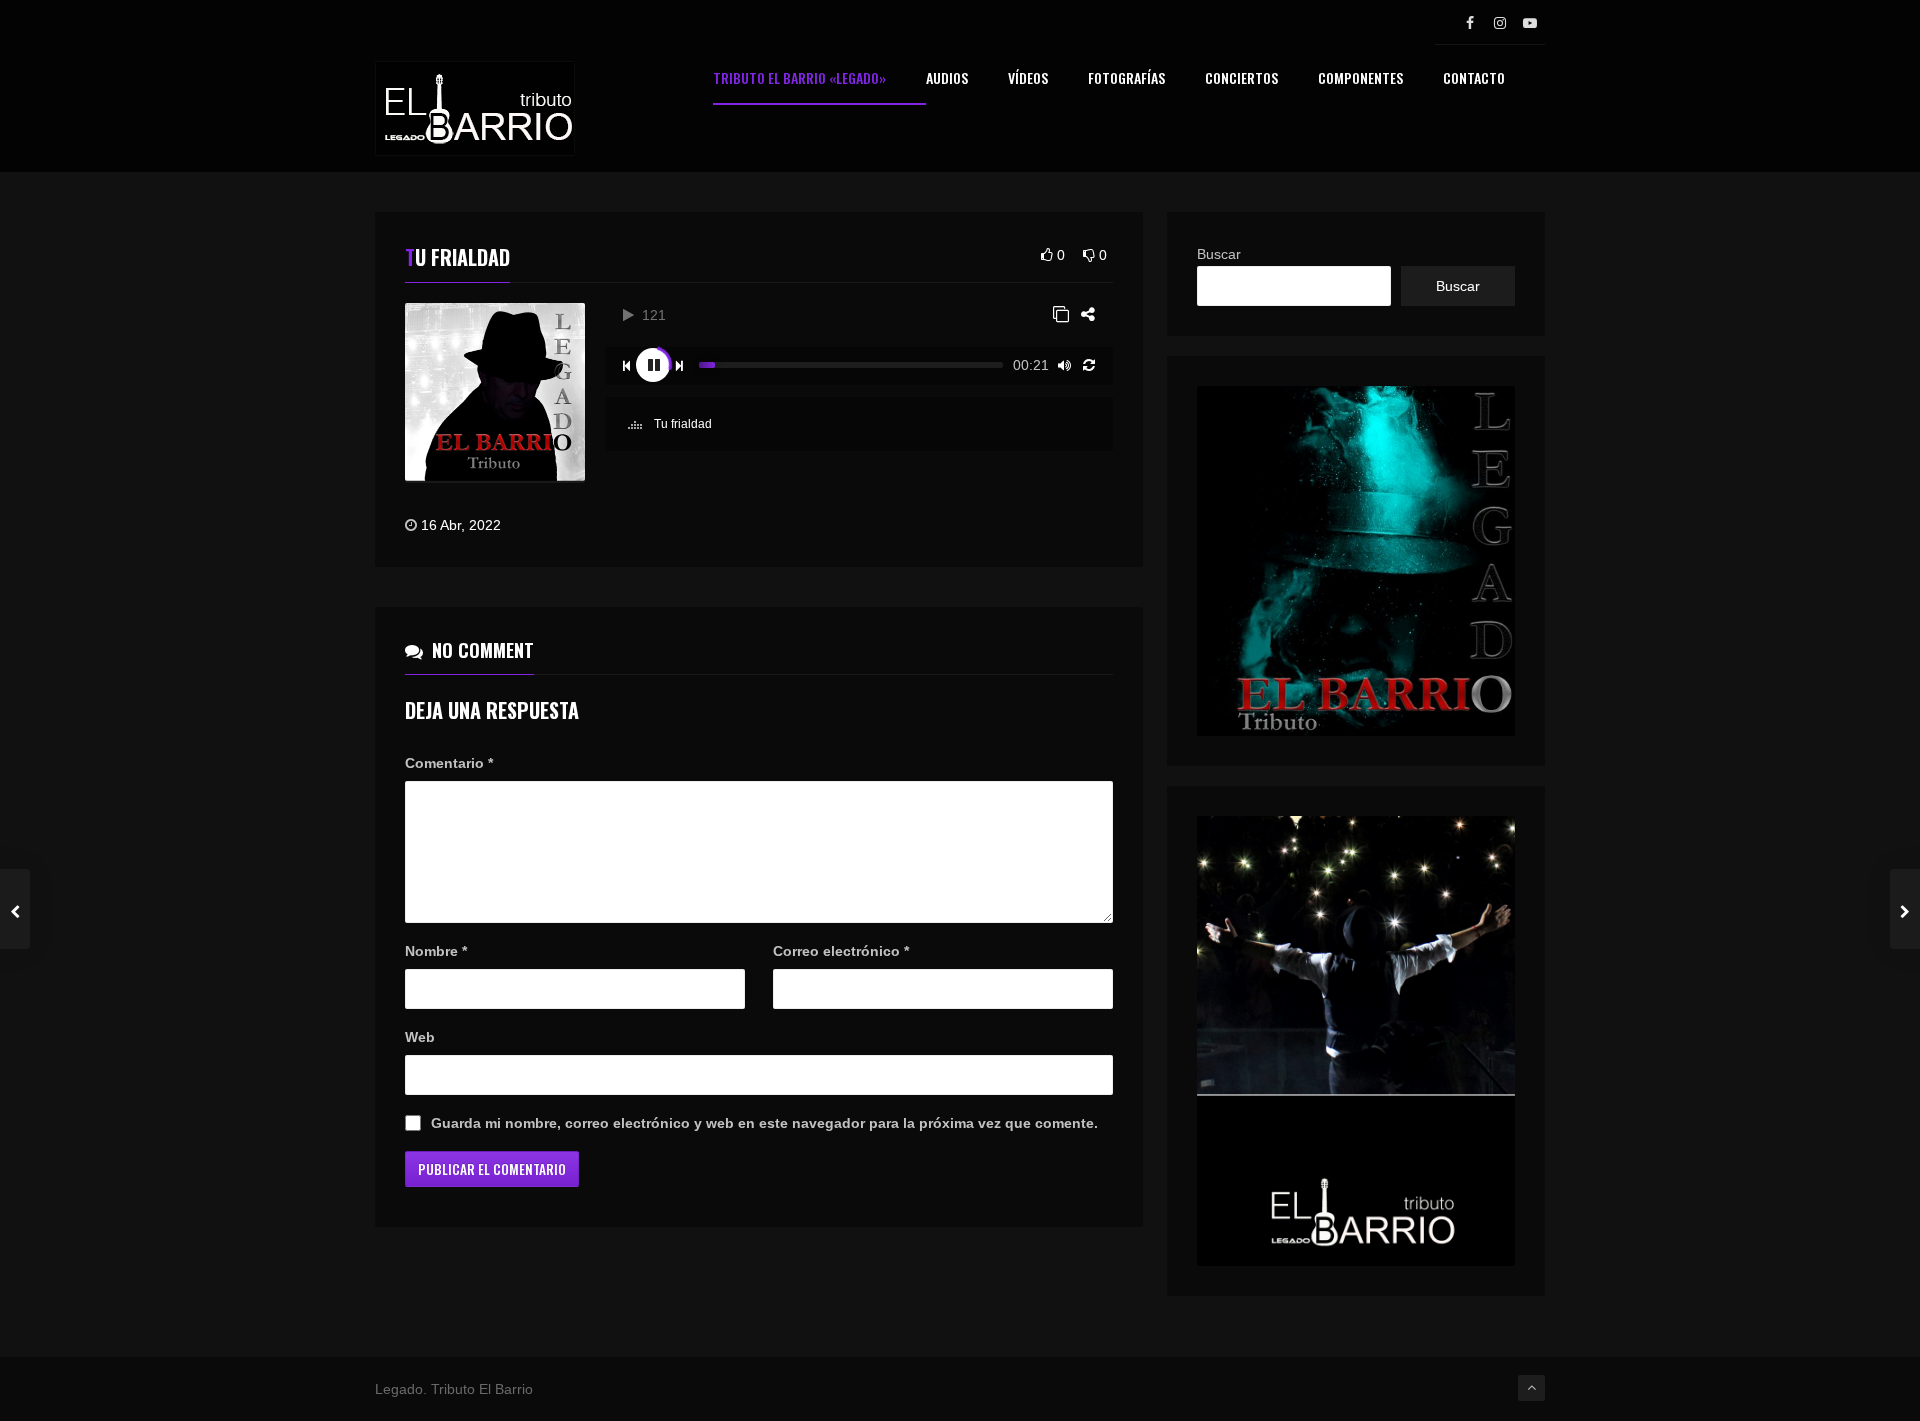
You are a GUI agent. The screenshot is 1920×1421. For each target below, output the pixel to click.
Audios (947, 79)
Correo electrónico (841, 951)
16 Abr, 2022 (461, 525)
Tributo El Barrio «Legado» (799, 79)
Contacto (1474, 79)
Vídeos (1028, 79)
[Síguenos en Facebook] (1470, 23)
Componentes (1360, 79)
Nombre (436, 951)
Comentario (449, 763)
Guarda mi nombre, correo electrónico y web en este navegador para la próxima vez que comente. (764, 1123)
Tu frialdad (681, 424)
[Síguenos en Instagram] (1500, 23)
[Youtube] (1530, 23)
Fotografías (1126, 79)
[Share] (1088, 314)
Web (420, 1037)
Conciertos (1241, 79)
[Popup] (1061, 314)
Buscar (1219, 254)
